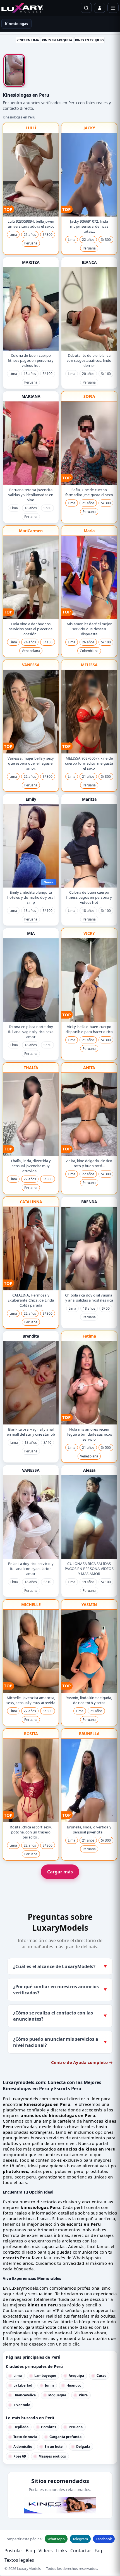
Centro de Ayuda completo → (82, 2062)
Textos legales (19, 2560)
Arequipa (76, 2376)
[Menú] (113, 8)
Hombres (49, 2427)
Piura (83, 2395)
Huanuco (74, 2385)
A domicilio (23, 2447)
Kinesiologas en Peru (19, 117)
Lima (18, 2376)
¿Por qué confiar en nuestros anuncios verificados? (60, 1990)
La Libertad (23, 2385)
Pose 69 (20, 2456)
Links (62, 2551)
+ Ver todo (22, 2405)
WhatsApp (56, 2539)
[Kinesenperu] (60, 2505)
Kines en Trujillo (89, 40)
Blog (30, 2551)
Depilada (21, 2427)
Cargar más (60, 1872)
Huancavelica (25, 2395)
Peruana (76, 2427)
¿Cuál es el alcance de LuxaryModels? (60, 1966)
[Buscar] (86, 8)
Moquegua (57, 2395)
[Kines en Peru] (22, 8)
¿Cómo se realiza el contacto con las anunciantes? (60, 2016)
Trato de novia (25, 2437)
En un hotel (54, 2447)
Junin (49, 2385)
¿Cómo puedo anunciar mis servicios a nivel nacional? (60, 2042)
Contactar (81, 2551)
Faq (98, 2551)
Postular (13, 2551)
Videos (46, 2551)
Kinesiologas (16, 24)
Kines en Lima (28, 40)
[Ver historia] (14, 70)
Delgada (83, 2447)
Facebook (104, 2539)
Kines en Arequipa (57, 40)
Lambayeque (45, 2376)
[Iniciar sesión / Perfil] (100, 8)
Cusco (101, 2376)
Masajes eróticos (52, 2456)
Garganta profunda (65, 2437)
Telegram (80, 2539)
